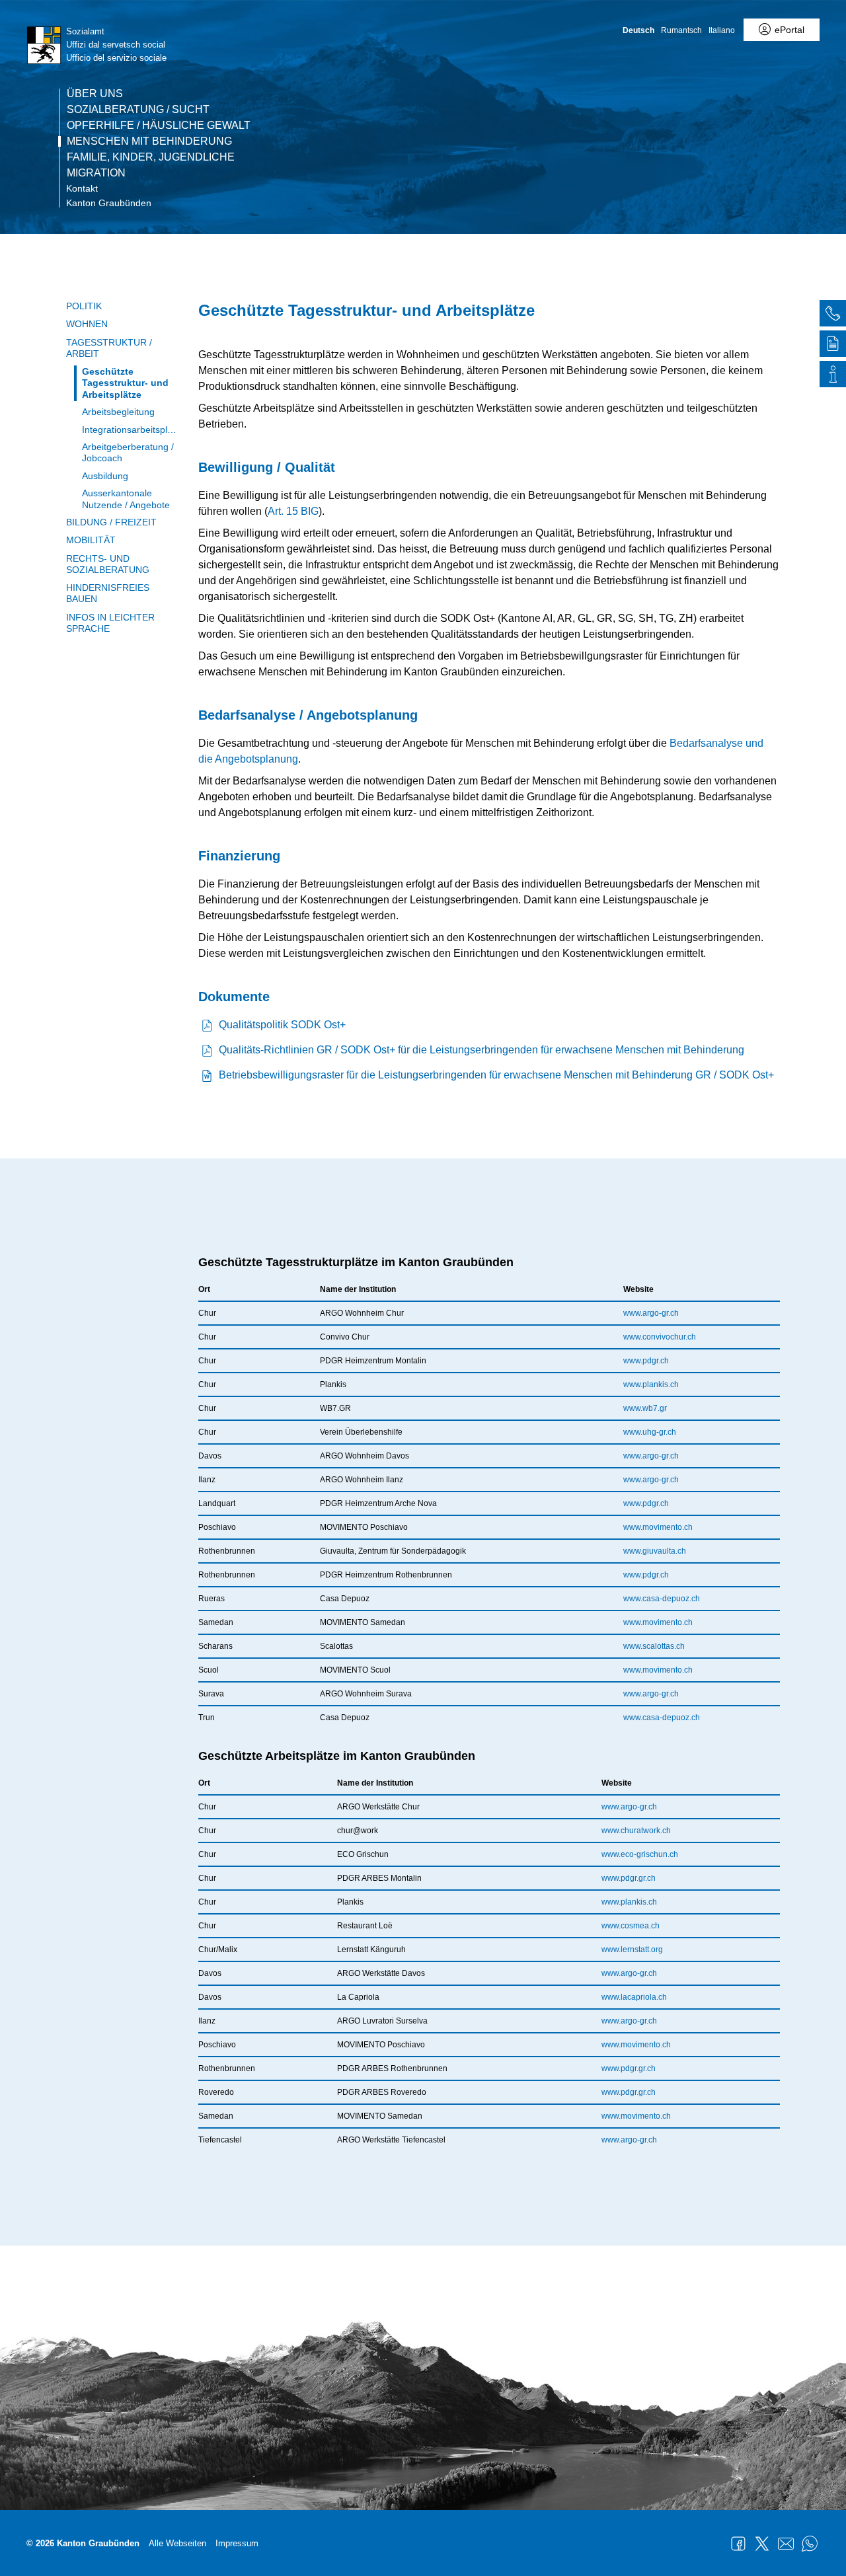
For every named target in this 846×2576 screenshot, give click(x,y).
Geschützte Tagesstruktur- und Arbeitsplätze (125, 383)
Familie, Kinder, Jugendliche (151, 157)
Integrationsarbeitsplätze (130, 430)
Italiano (722, 30)
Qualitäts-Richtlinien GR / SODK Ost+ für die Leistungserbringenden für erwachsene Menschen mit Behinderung (481, 1050)
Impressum (237, 2543)
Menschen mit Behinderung (149, 141)
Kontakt (82, 188)
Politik (84, 306)
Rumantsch (681, 30)
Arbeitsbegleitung (118, 412)
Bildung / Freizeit (111, 522)
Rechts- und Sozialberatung (108, 564)
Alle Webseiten (177, 2543)
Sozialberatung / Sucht (138, 110)
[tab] (833, 315)
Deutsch (638, 30)
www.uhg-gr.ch (650, 1432)
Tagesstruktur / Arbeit (109, 348)
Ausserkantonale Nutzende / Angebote (126, 499)
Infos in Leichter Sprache (110, 623)
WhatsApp (810, 2544)
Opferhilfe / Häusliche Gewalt (159, 126)
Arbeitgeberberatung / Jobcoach (128, 452)
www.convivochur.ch (660, 1337)
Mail (786, 2544)
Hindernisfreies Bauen (108, 593)
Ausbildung (105, 476)
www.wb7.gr (645, 1408)
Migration (96, 173)
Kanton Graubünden (109, 203)
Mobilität (91, 540)
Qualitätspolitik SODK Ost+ (282, 1025)
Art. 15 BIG (293, 511)
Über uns (95, 94)
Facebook (738, 2544)
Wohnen (87, 324)
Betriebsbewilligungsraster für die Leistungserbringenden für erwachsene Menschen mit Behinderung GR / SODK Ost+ (496, 1075)
